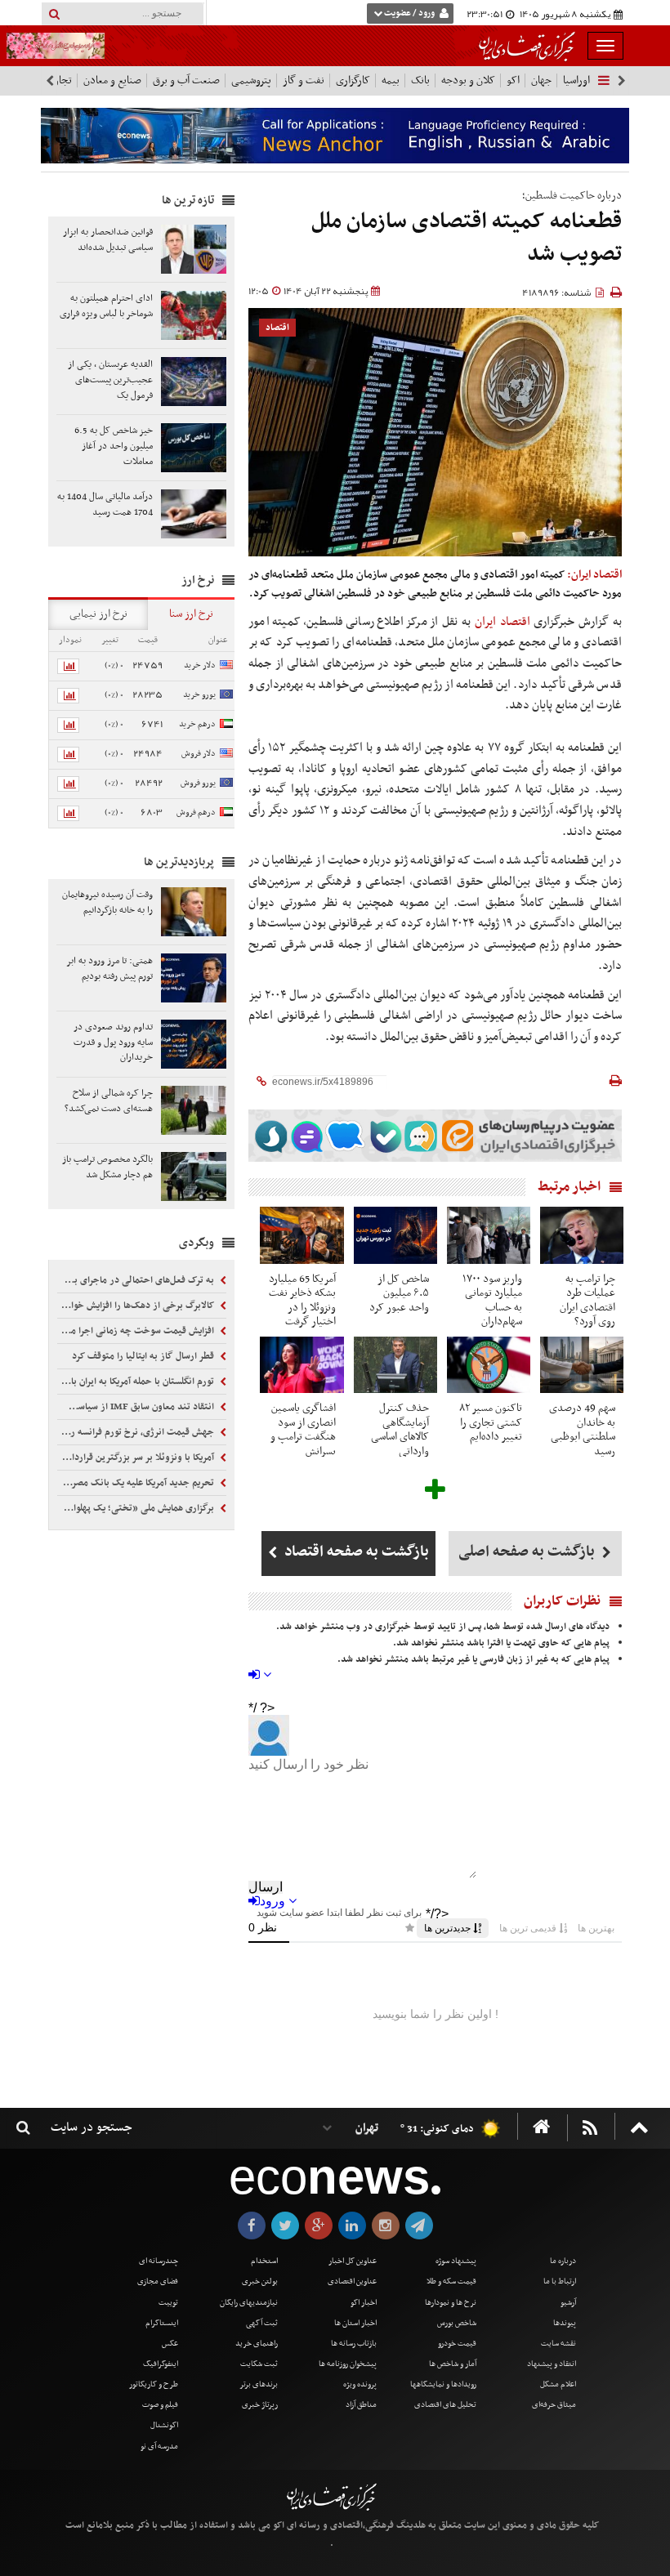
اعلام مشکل (558, 2384)
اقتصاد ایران (502, 622)
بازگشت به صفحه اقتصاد (355, 1552)
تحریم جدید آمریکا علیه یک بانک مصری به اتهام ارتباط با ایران (137, 1483)
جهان (541, 80)
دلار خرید (200, 665)
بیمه (391, 80)
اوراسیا (576, 80)
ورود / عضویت (409, 13)
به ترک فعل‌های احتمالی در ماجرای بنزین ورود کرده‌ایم (137, 1280)
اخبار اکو (364, 2303)
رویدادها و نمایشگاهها (443, 2384)
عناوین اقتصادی (352, 2281)
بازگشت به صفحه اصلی (528, 1552)
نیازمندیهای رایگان (249, 2303)
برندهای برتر (259, 2384)
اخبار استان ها (355, 2323)
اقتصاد (277, 328)
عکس (170, 2344)
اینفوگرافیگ (161, 2364)
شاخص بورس (457, 2323)
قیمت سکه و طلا (451, 2281)
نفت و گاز (304, 80)
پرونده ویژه (360, 2384)
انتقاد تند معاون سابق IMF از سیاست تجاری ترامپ (137, 1407)
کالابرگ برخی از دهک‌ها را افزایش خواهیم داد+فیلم (137, 1306)
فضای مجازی (158, 2281)
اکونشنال (164, 2425)
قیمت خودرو (457, 2344)
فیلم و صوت (160, 2405)
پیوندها (565, 2323)
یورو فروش (198, 783)
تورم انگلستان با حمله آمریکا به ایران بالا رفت (137, 1382)
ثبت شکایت (259, 2364)
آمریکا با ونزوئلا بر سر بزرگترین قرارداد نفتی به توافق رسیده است (137, 1458)
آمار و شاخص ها (453, 2364)
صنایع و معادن (112, 80)
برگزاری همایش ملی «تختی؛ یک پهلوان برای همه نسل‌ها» (137, 1508)
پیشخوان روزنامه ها (348, 2364)
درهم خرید (197, 724)
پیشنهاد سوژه (456, 2261)
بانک (420, 80)
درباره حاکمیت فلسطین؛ (572, 196)
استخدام (264, 2261)
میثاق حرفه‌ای (554, 2405)
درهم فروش (196, 813)
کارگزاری (353, 80)
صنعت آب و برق (186, 80)
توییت (168, 2303)
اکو (513, 80)
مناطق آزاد (361, 2405)
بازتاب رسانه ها (354, 2344)
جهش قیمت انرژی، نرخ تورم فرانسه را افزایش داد (137, 1432)
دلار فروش (199, 754)
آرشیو (568, 2303)
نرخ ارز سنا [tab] (191, 614)
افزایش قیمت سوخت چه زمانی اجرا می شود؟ (137, 1331)
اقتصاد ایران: (594, 575)
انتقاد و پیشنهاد (552, 2364)
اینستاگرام (162, 2323)
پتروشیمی (251, 80)
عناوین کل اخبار (353, 2261)
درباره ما (563, 2261)
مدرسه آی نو (159, 2447)
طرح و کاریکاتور (154, 2384)
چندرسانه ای (159, 2261)
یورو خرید (199, 695)
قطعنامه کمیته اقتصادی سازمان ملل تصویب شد (467, 238)
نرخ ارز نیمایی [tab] (98, 614)
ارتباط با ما (560, 2281)
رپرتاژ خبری (260, 2405)
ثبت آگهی (262, 2323)
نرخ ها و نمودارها (451, 2303)
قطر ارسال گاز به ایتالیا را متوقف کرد (144, 1356)
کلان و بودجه (468, 80)
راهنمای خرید (257, 2344)
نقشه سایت (558, 2344)
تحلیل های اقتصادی (445, 2405)
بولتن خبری (260, 2281)
